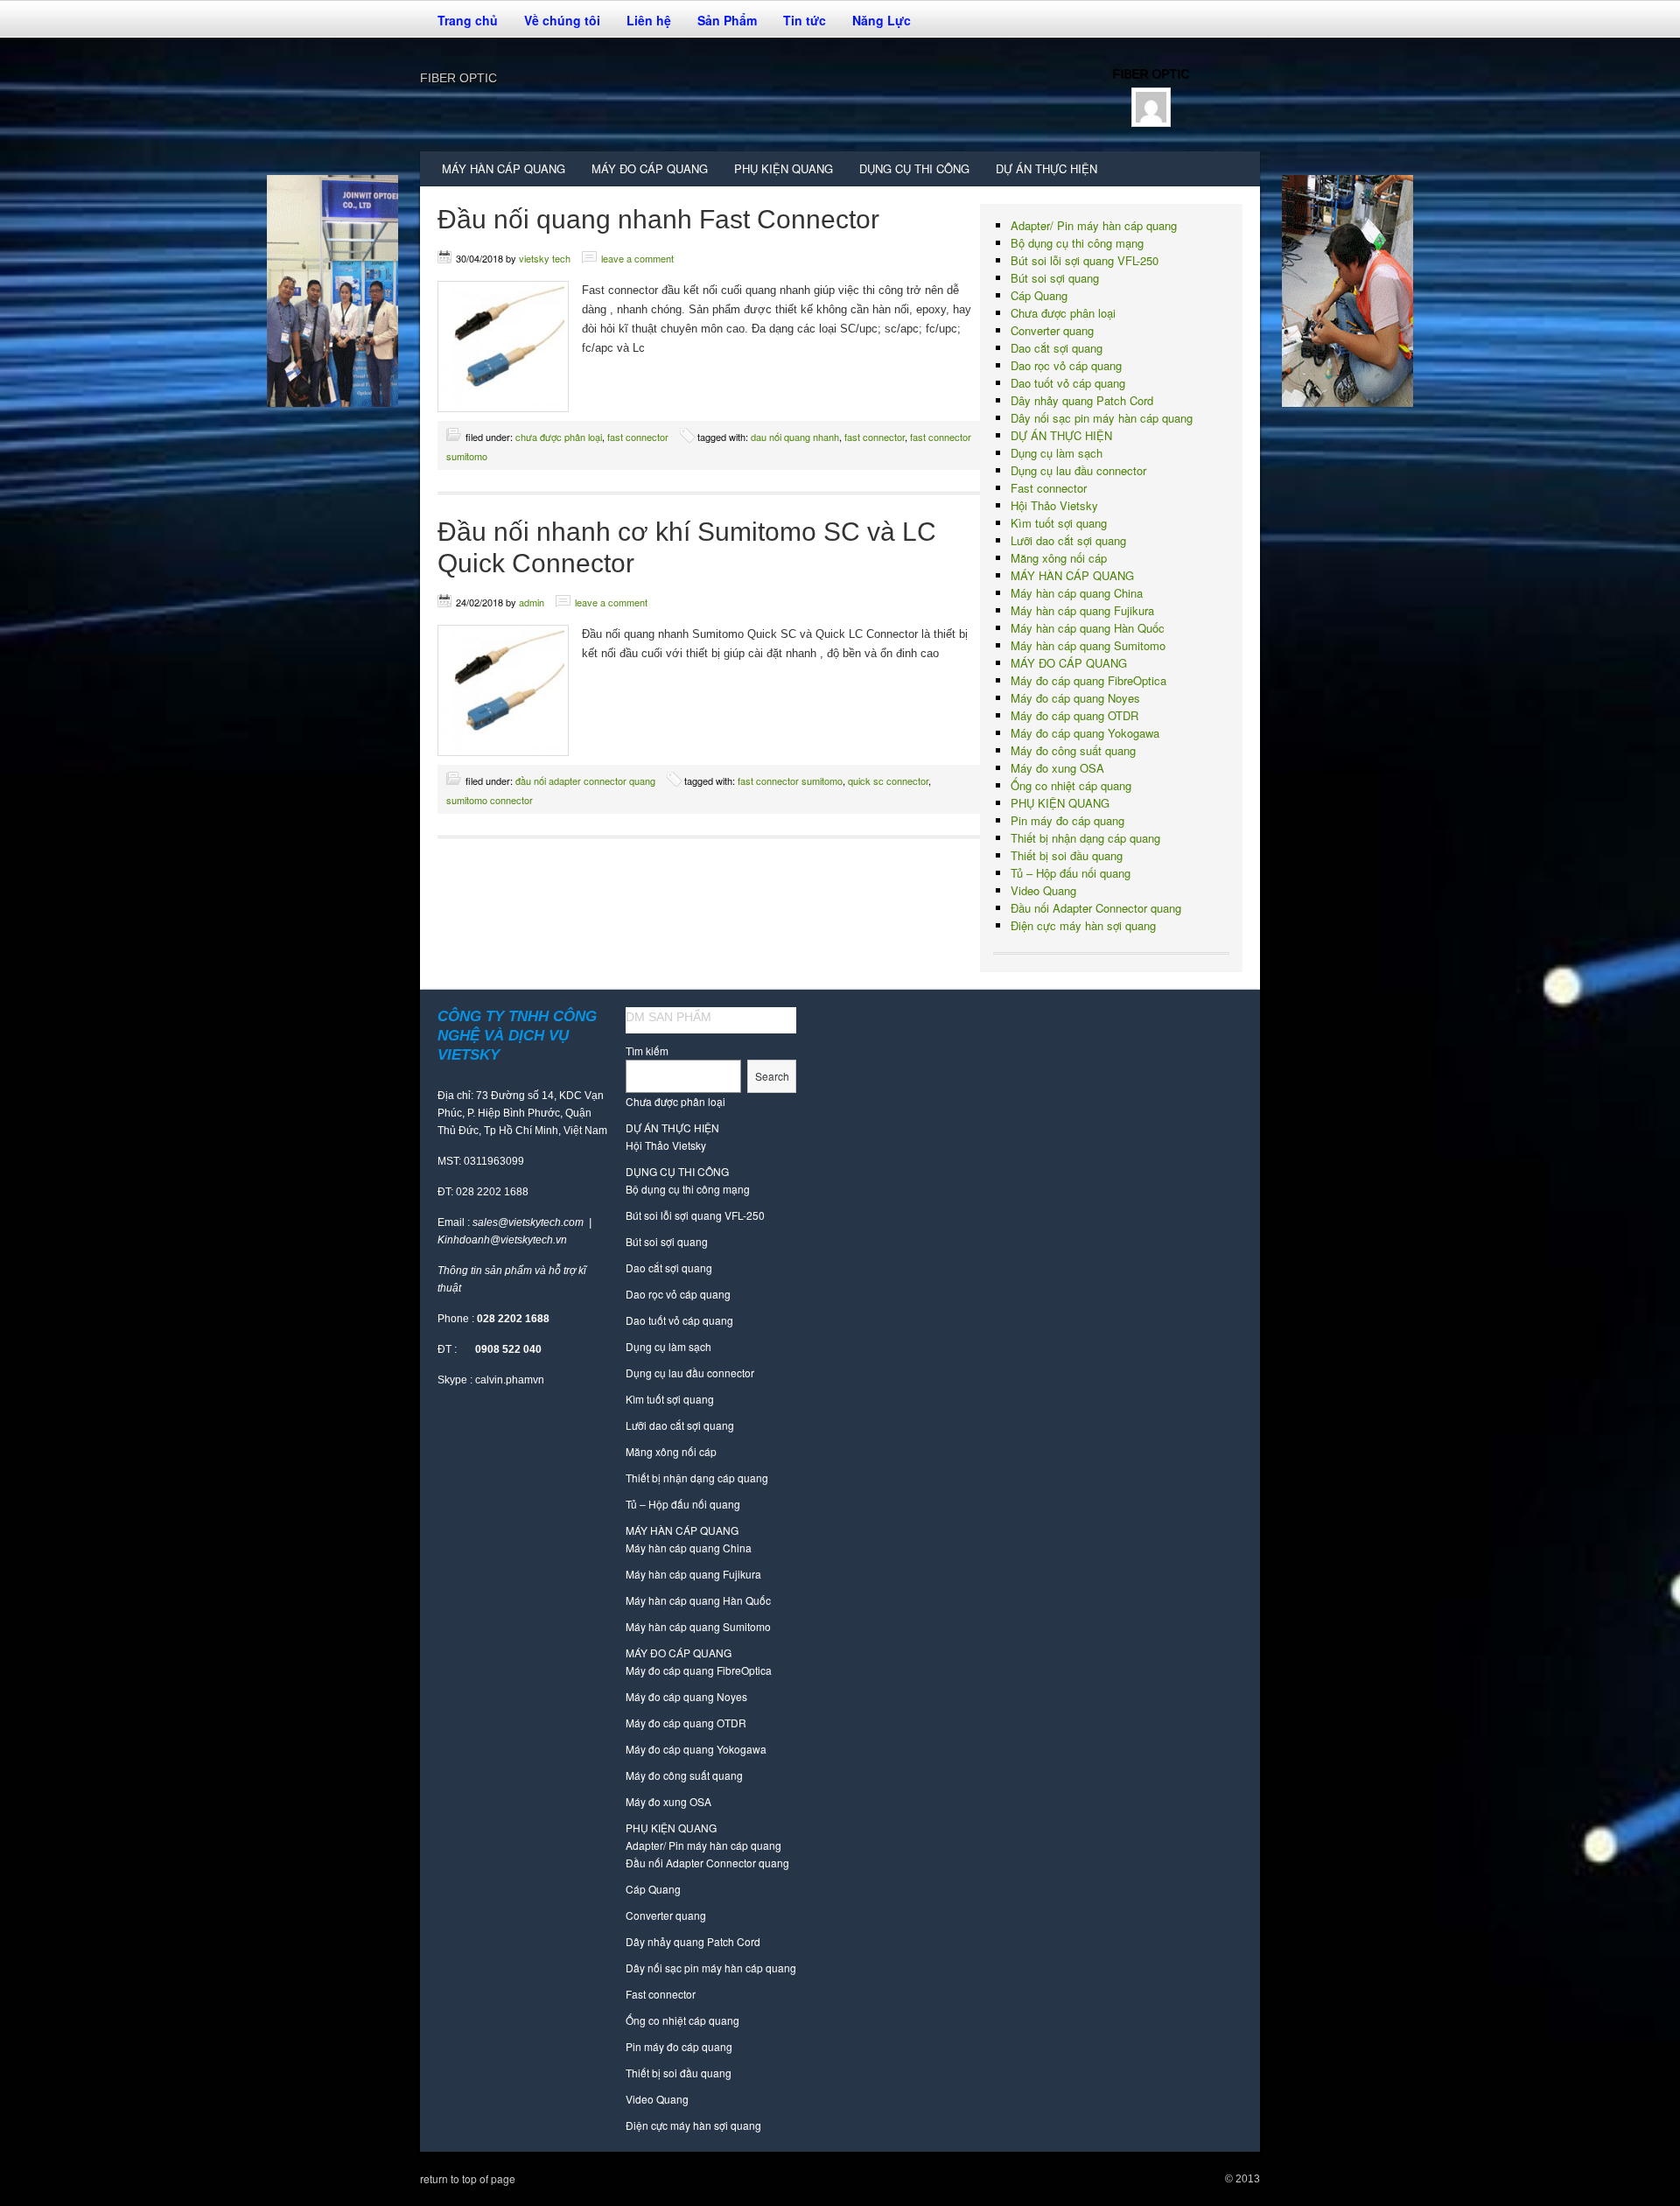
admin (532, 602)
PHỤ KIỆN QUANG (777, 173)
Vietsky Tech (545, 258)
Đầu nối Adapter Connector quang (585, 781)
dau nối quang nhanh (795, 437)
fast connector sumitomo (790, 781)
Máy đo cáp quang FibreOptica (1088, 680)
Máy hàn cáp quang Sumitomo (1088, 645)
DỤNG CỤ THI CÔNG (908, 173)
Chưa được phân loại (559, 437)
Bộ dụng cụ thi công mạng (1077, 243)
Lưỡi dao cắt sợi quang (1068, 540)
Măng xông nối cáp (1059, 558)
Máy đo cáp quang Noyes (1075, 698)
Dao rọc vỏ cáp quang (1066, 365)
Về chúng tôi (556, 25)
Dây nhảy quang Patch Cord (1082, 400)
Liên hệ (649, 20)
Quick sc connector (888, 781)
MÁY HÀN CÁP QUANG (497, 173)
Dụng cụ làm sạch (1057, 453)
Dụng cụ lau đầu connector (1078, 470)
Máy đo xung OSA (1057, 768)
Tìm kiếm (647, 1050)
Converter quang (1052, 330)
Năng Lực (882, 20)
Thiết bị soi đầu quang (1067, 855)
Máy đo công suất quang (1073, 750)
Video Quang (1043, 890)
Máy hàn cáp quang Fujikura (1082, 610)
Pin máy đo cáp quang (1067, 820)
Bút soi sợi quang (1055, 278)
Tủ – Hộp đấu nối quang (1071, 873)
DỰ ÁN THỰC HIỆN (1046, 168)
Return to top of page (468, 2178)
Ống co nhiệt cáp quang (1071, 785)
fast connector (875, 437)
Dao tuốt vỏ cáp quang (1068, 383)
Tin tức (805, 20)
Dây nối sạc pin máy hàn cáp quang (1102, 418)
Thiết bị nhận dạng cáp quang (1085, 838)
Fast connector (638, 437)
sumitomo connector (490, 800)
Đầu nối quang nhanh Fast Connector (658, 219)
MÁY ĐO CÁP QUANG (643, 173)
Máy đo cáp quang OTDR (1074, 715)
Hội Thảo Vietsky (1054, 505)
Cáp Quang (1039, 295)
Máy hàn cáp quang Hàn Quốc (1088, 628)
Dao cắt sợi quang (1057, 348)
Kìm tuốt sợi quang (1059, 523)
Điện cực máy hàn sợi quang (1083, 925)
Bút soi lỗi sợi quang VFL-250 (1085, 260)
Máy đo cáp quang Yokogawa (1085, 733)
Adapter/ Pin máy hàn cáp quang (1094, 225)
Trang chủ (468, 20)
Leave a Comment (637, 258)
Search (772, 1076)
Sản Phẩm (721, 25)
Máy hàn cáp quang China (1077, 593)
